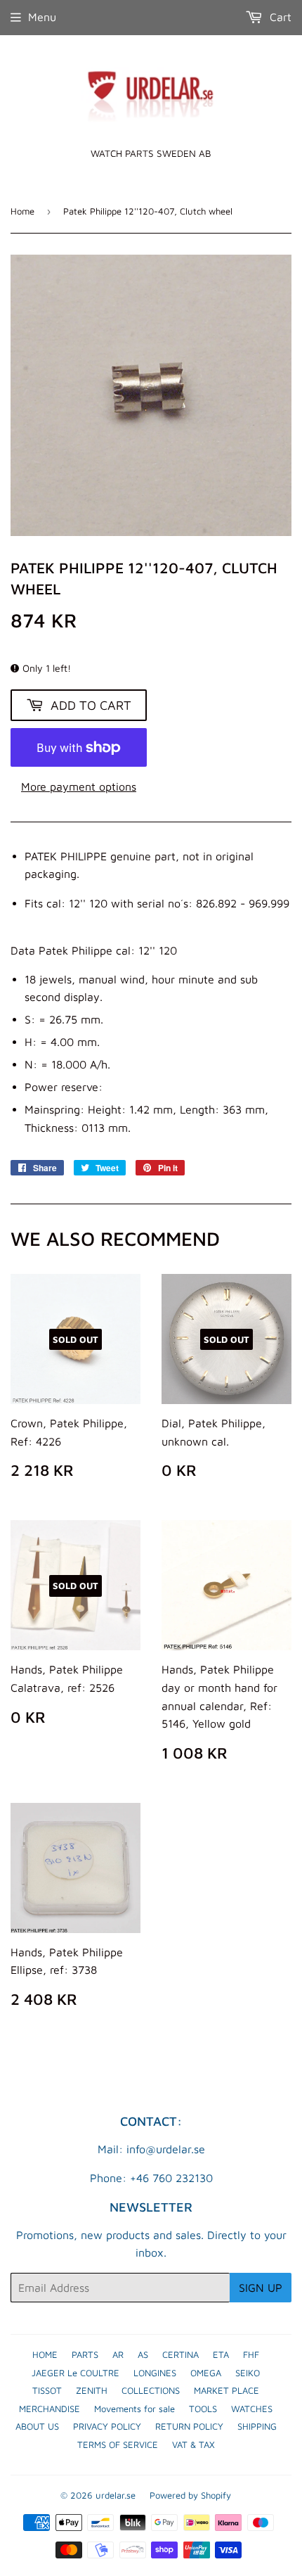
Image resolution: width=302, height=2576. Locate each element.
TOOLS (203, 2409)
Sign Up (261, 2288)
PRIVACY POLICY (107, 2426)
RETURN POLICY (189, 2426)
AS (143, 2354)
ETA (221, 2354)
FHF (251, 2354)
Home (22, 211)
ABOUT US (37, 2426)
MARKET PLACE (226, 2390)
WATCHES (252, 2409)
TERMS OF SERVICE (118, 2444)
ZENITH (92, 2390)
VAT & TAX (193, 2444)
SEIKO (248, 2373)
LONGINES (155, 2373)
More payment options (79, 786)
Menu (42, 17)
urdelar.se (116, 2495)
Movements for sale (134, 2409)
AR (118, 2354)
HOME (45, 2354)
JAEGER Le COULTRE (75, 2373)
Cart (279, 17)
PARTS (85, 2354)
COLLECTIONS (151, 2390)
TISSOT (47, 2390)
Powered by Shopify (190, 2495)
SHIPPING (257, 2426)
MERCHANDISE (50, 2409)
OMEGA (206, 2373)
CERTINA (180, 2354)
